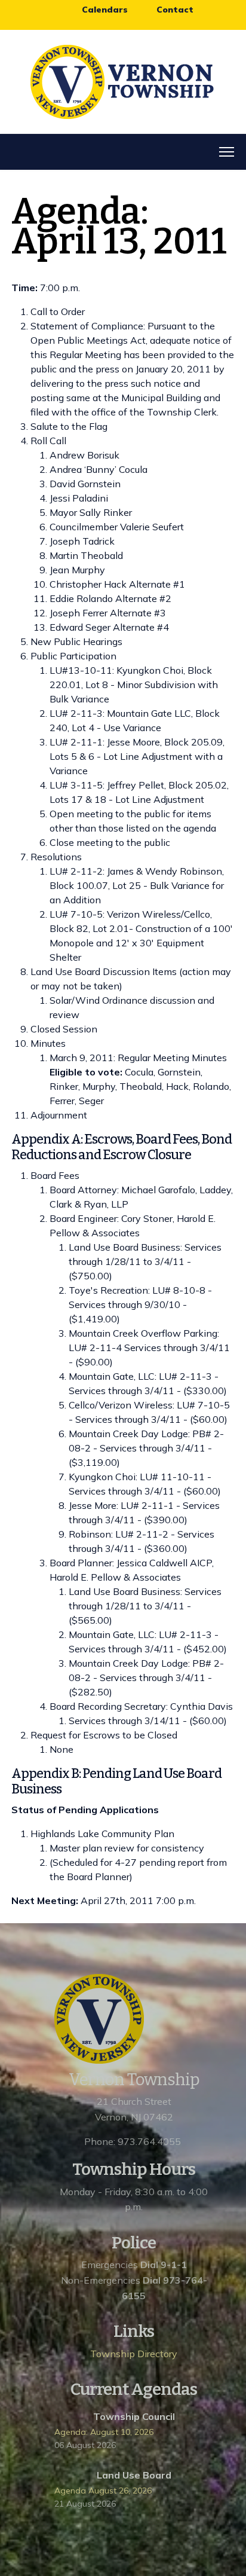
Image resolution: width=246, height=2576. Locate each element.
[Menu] (227, 152)
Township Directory (134, 2354)
